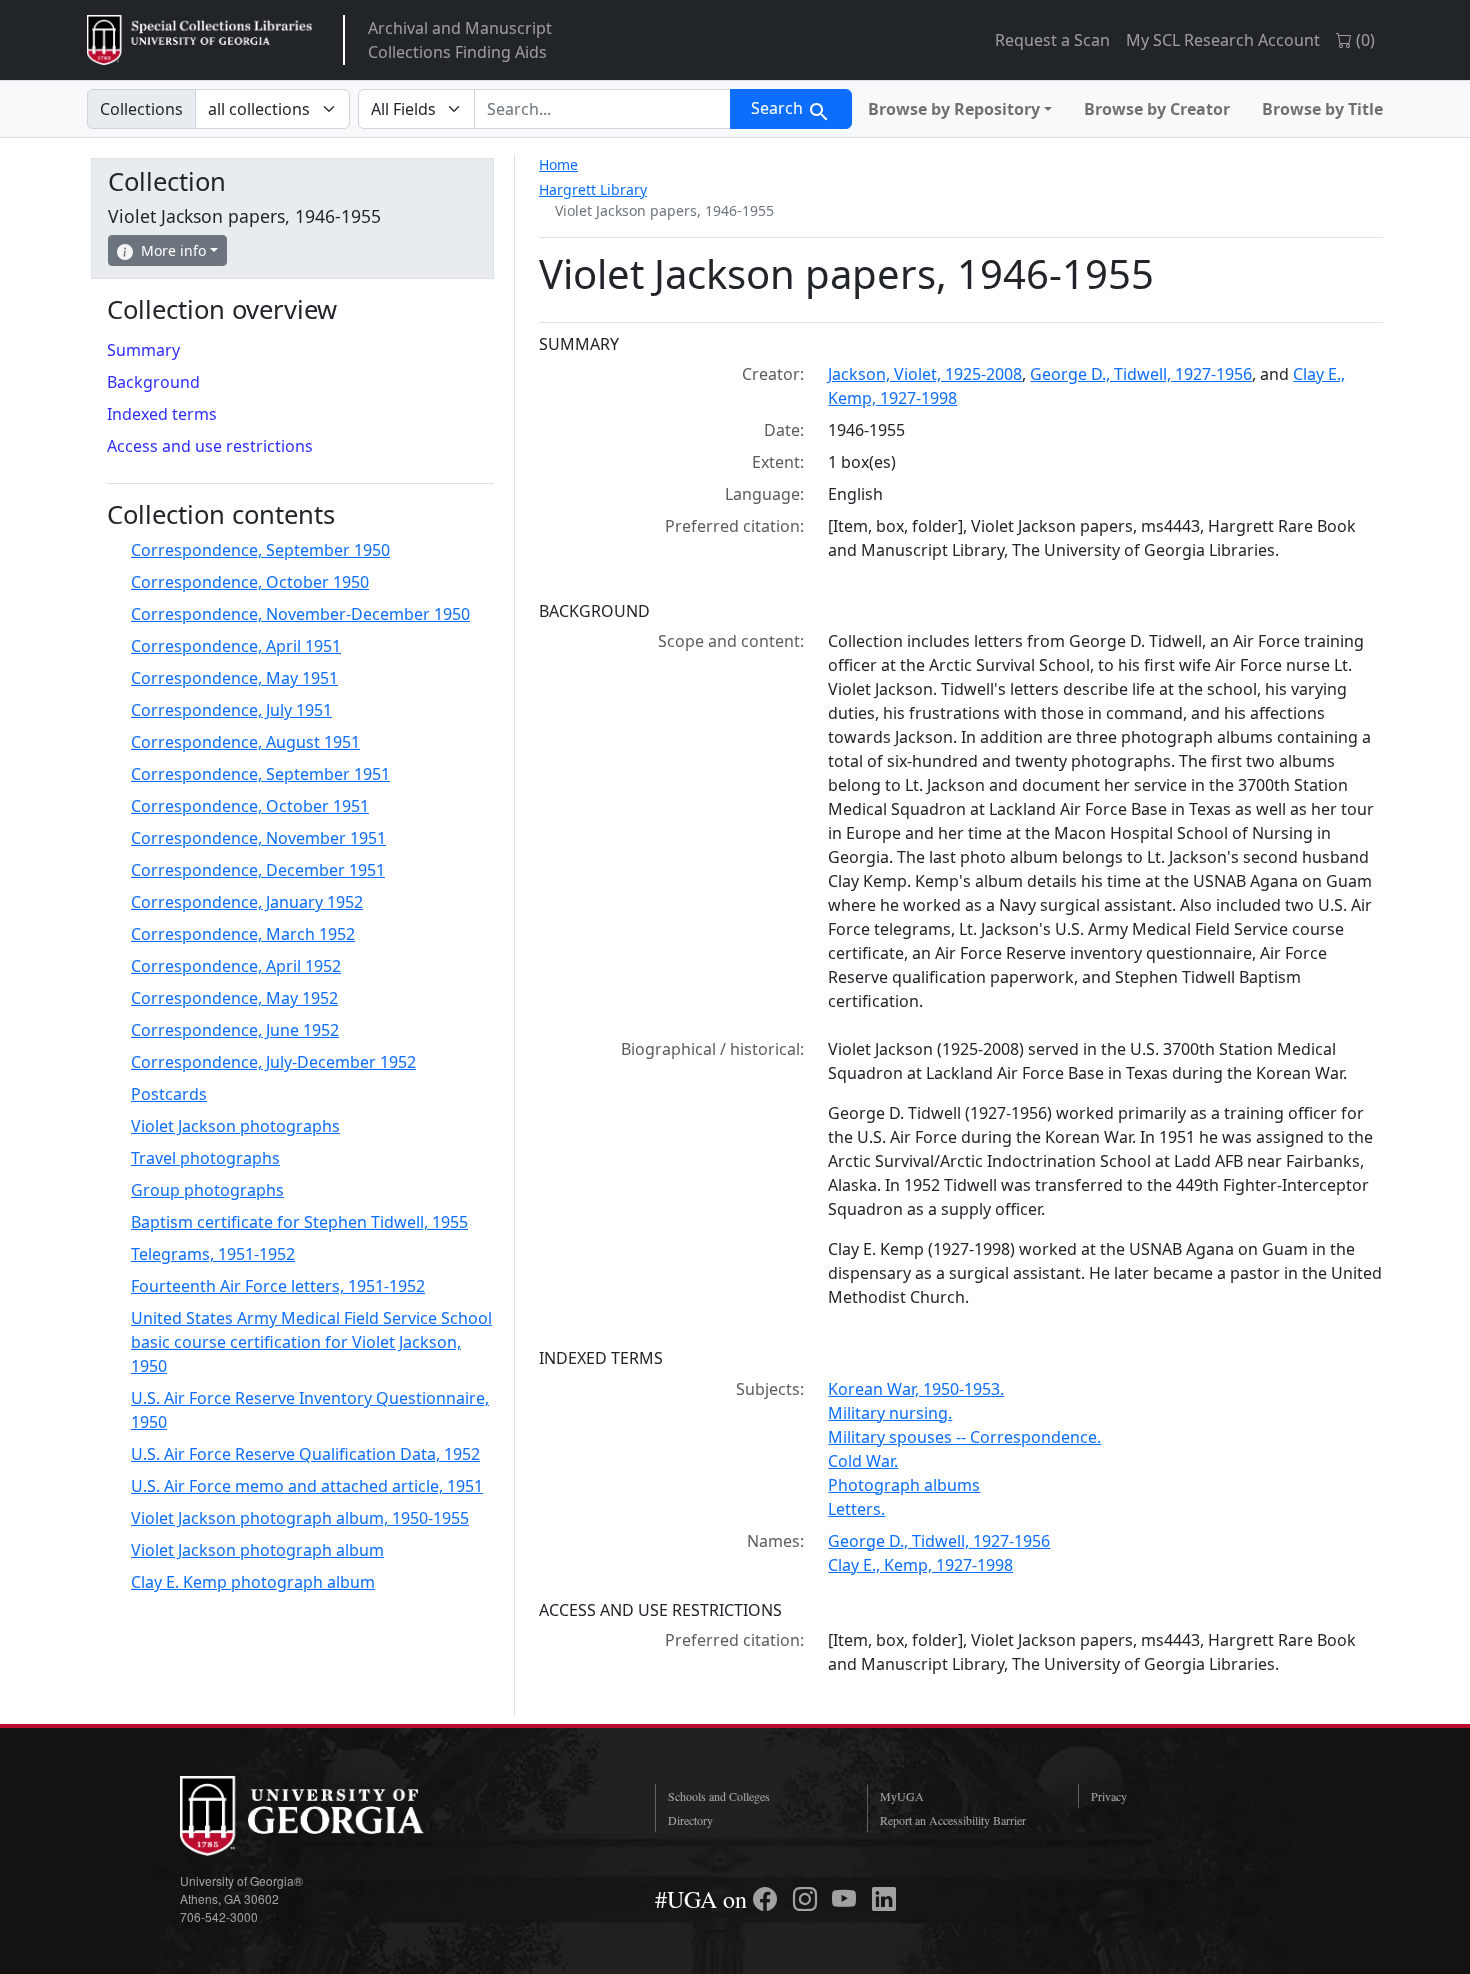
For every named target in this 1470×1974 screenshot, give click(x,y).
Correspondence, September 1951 (260, 774)
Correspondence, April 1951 (236, 646)
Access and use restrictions (210, 446)
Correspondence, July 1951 (231, 710)
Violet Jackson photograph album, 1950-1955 (300, 1518)
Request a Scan (1052, 40)
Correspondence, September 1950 (260, 550)
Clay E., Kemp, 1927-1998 (920, 1565)
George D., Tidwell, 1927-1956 (1141, 374)
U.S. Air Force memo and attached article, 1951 (307, 1486)
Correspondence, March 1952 (243, 934)
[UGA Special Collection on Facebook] (768, 1899)
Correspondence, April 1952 (236, 966)
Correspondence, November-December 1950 (300, 614)
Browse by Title (1322, 109)
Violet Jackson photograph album (257, 1550)
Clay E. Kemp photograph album (253, 1582)
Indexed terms (162, 414)
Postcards (169, 1094)
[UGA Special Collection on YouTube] (847, 1899)
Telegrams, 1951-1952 (213, 1254)
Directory (690, 1820)
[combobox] (602, 109)
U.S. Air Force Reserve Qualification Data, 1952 (305, 1454)
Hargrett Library (593, 189)
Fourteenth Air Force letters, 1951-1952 (278, 1286)
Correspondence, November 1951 (258, 838)
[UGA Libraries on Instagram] (808, 1899)
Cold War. (863, 1461)
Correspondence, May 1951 (234, 678)
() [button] (1363, 40)
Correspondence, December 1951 (258, 870)
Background (153, 382)
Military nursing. (890, 1413)
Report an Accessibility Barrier (953, 1820)
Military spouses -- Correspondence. (964, 1437)
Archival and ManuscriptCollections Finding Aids (460, 40)
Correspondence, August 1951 (245, 742)
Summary (143, 350)
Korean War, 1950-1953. (916, 1389)
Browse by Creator (1157, 109)
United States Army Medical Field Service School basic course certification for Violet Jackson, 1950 (311, 1342)
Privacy (1109, 1796)
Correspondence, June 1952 (235, 1030)
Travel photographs (205, 1158)
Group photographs (207, 1190)
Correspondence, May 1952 (234, 998)
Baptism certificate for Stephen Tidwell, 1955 (299, 1222)
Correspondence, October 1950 (250, 582)
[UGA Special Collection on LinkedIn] (884, 1899)
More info (173, 250)
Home (558, 164)
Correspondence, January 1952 (247, 902)
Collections (141, 109)
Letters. (856, 1509)
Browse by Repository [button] (954, 109)
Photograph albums (904, 1485)
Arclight (199, 40)
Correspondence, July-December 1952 (273, 1062)
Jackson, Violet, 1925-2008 (925, 374)
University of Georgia (330, 1816)
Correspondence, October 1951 (250, 806)
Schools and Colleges (719, 1796)
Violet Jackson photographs (235, 1126)
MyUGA (902, 1796)
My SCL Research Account (1223, 40)
